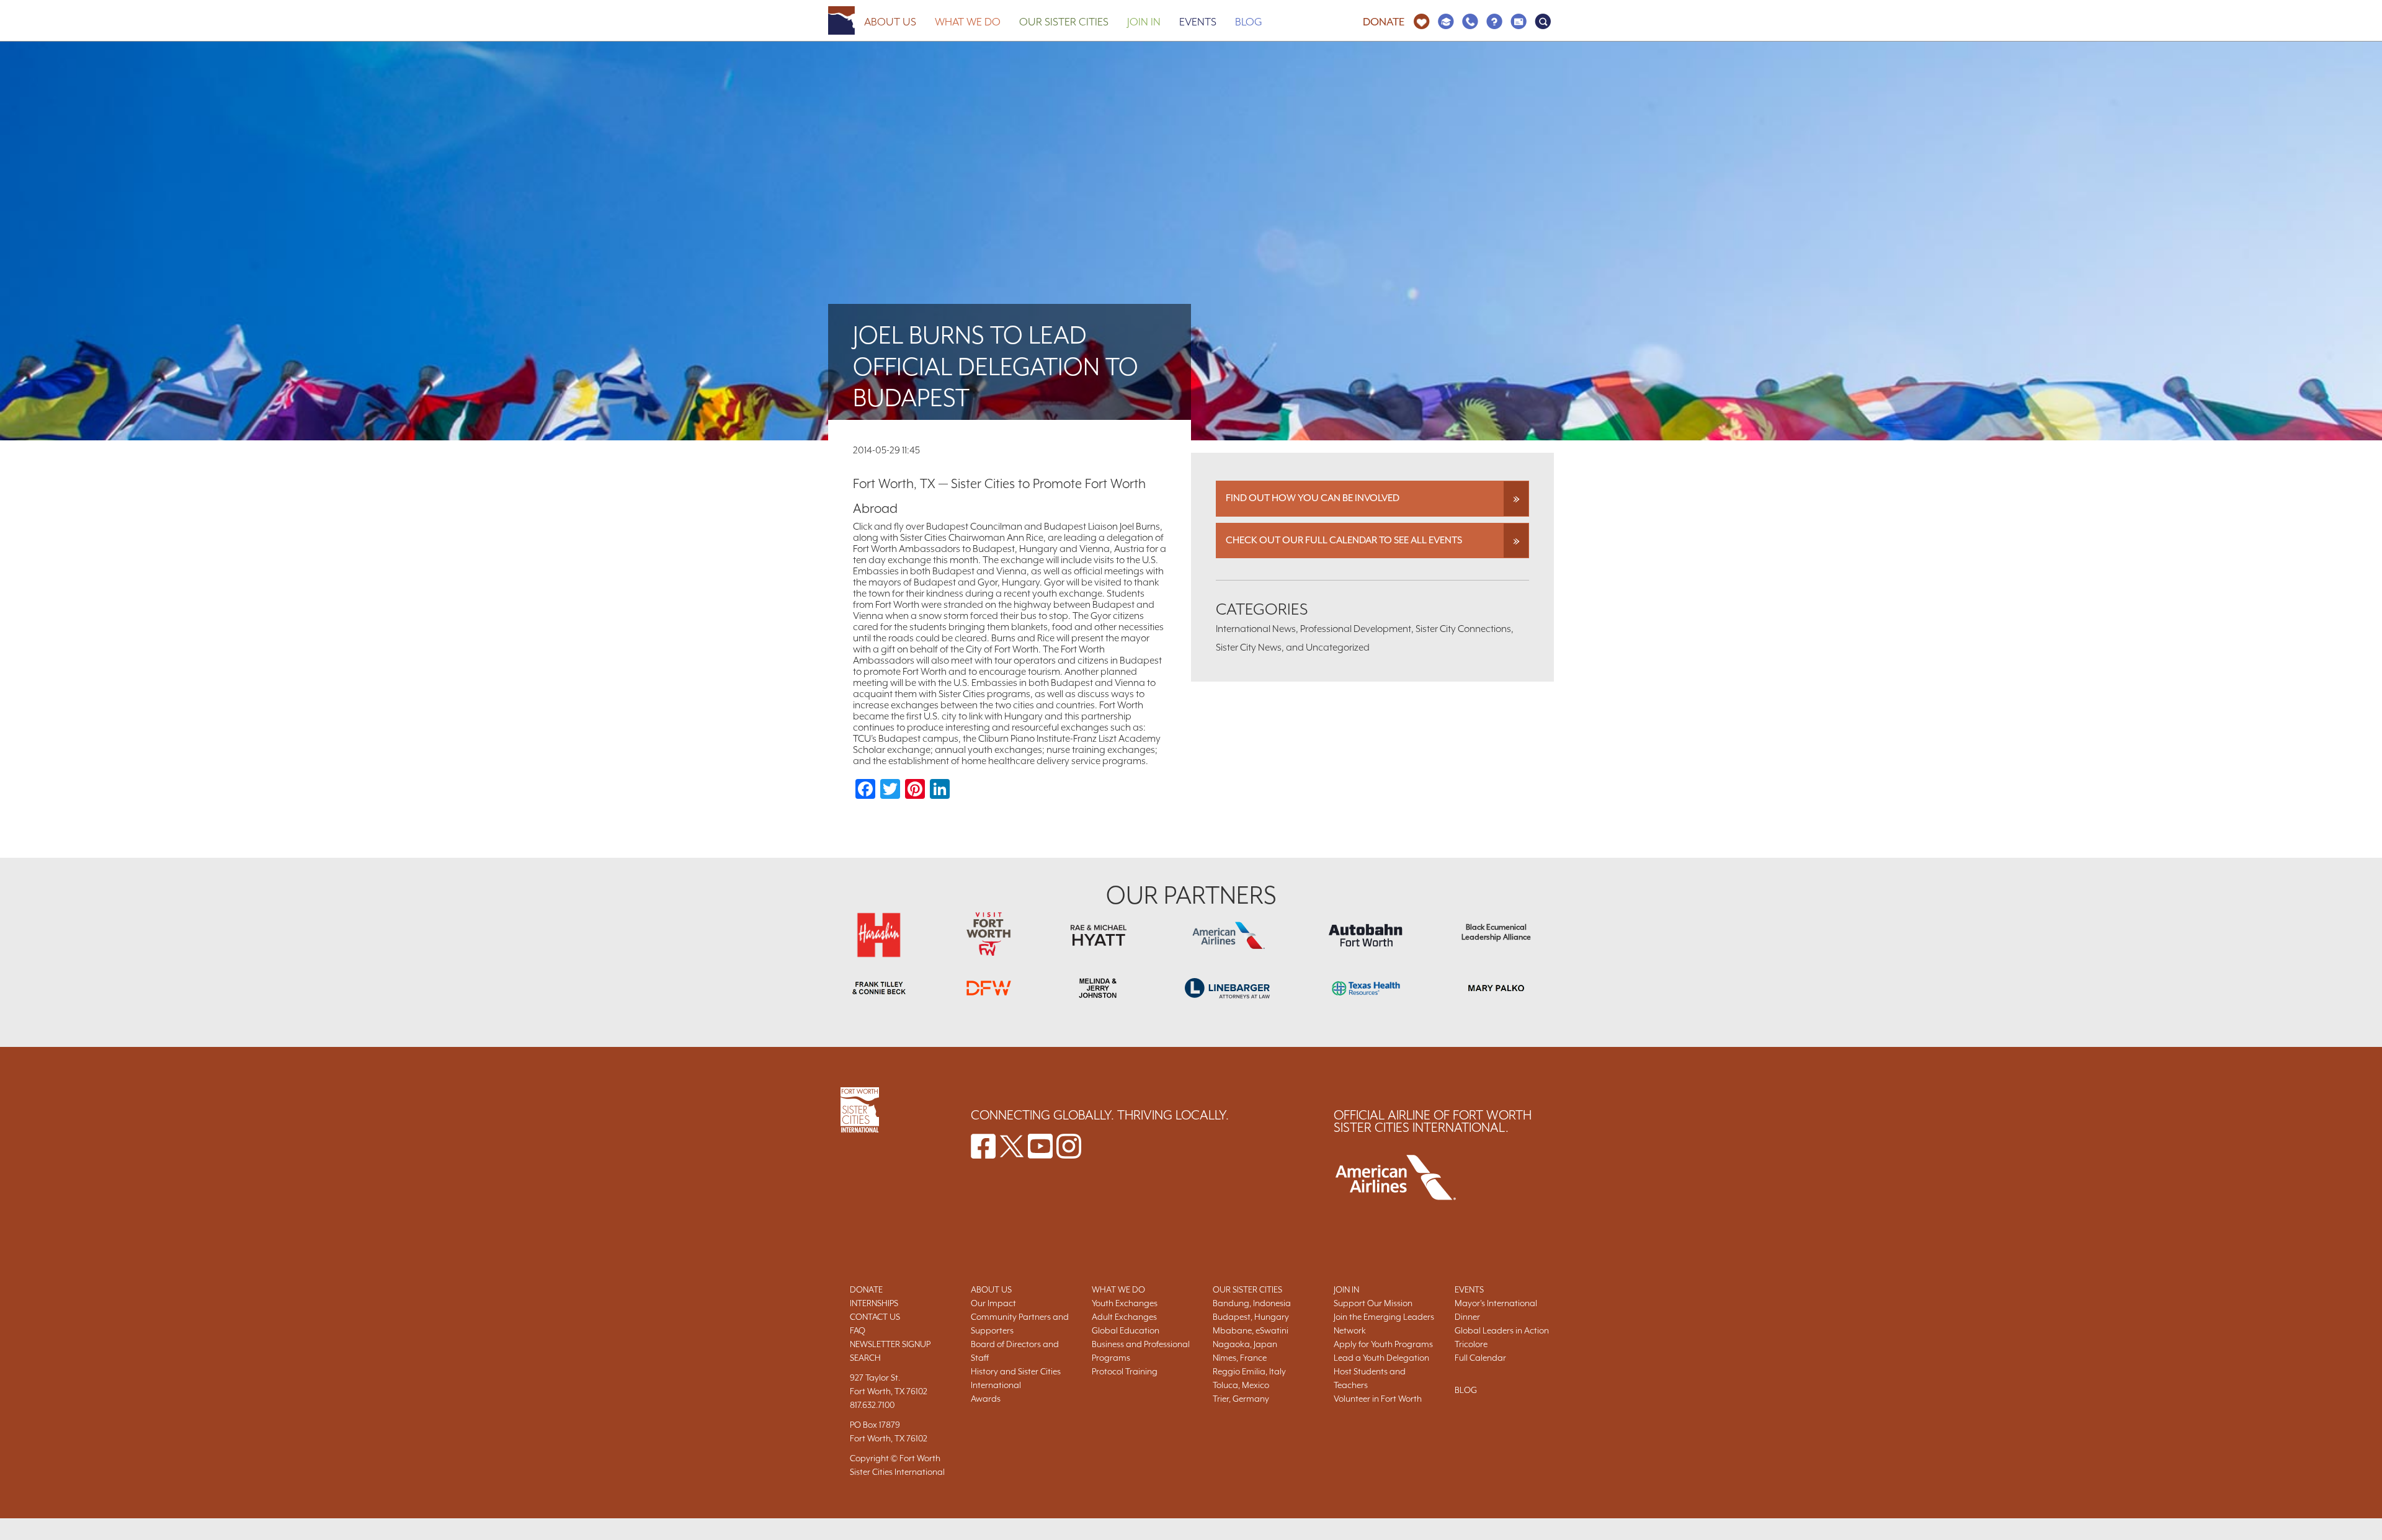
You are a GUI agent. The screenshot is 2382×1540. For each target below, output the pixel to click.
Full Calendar (1480, 1358)
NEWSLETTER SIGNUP (890, 1344)
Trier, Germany (1241, 1399)
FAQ (858, 1330)
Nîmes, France (1240, 1358)
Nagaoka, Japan (1245, 1344)
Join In (1144, 22)
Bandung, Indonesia (1252, 1303)
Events (1198, 22)
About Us (890, 22)
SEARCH (865, 1358)
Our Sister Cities (1064, 22)
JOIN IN (1346, 1289)
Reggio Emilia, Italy (1249, 1371)
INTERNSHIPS (874, 1303)
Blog (1249, 22)
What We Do (968, 22)
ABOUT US (991, 1289)
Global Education (1126, 1330)
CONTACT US (875, 1317)
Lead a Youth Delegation (1381, 1358)
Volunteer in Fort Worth (1378, 1399)
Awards (986, 1399)
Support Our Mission (1373, 1303)
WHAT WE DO (1118, 1289)
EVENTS (1469, 1289)
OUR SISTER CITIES (1247, 1289)
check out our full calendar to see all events (1344, 540)
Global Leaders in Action (1502, 1330)
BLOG (1466, 1390)
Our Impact (993, 1303)
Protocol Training (1125, 1371)
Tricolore (1471, 1344)
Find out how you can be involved (1313, 498)
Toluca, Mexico (1241, 1385)
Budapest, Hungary (1251, 1317)
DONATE (866, 1289)
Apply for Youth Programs (1383, 1344)
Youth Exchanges (1125, 1303)
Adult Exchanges (1124, 1317)
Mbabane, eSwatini (1251, 1330)
